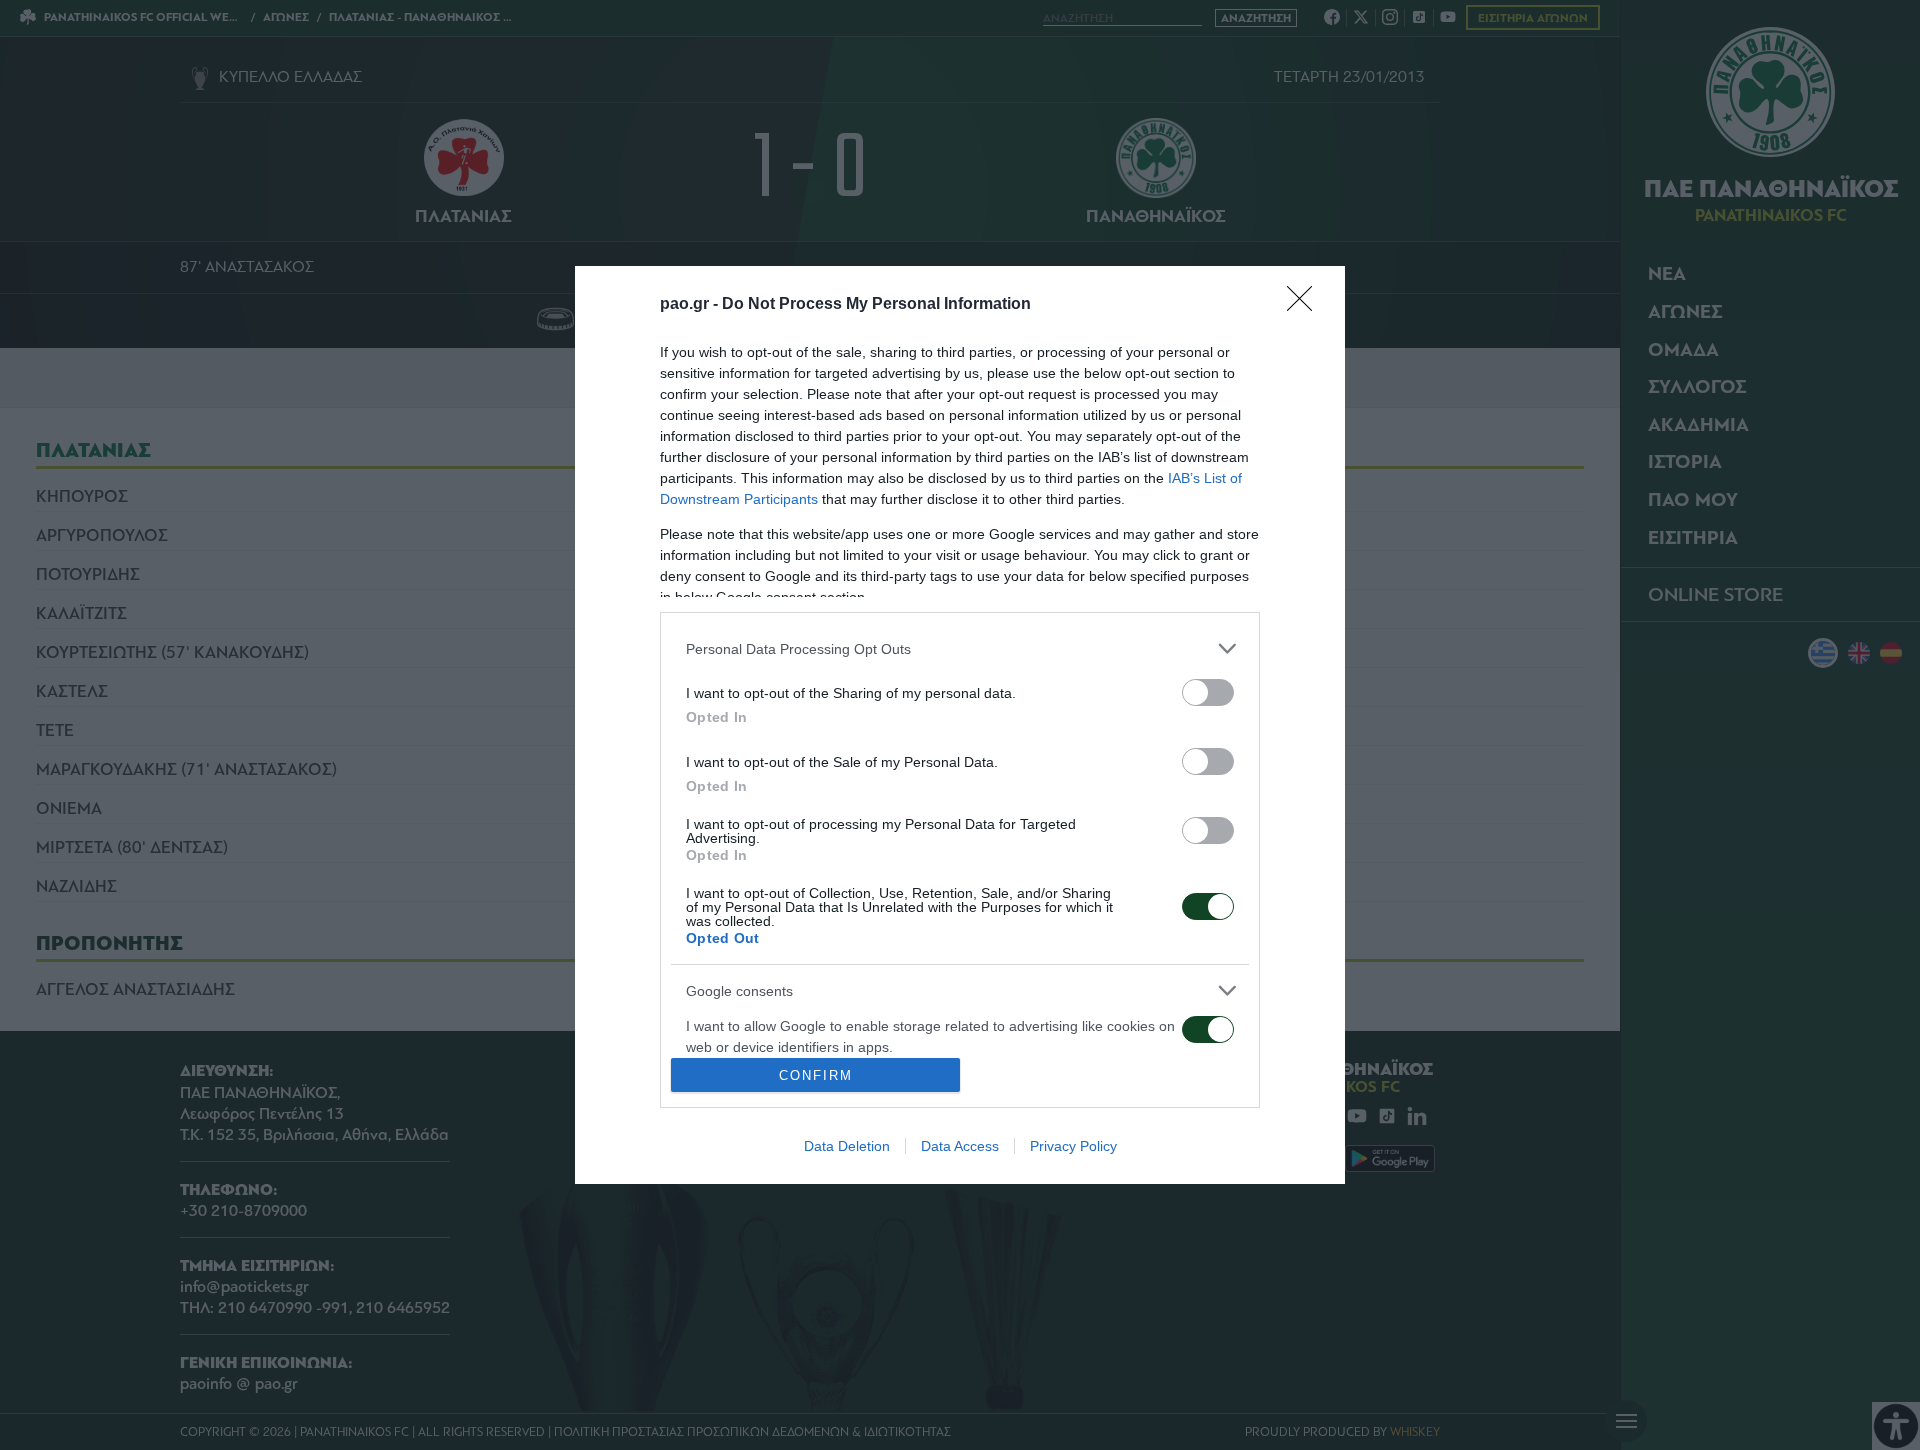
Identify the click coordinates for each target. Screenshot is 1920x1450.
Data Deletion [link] (847, 1146)
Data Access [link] (960, 1146)
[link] (1306, 305)
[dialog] (960, 725)
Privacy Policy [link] (1073, 1146)
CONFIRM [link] (816, 1075)
